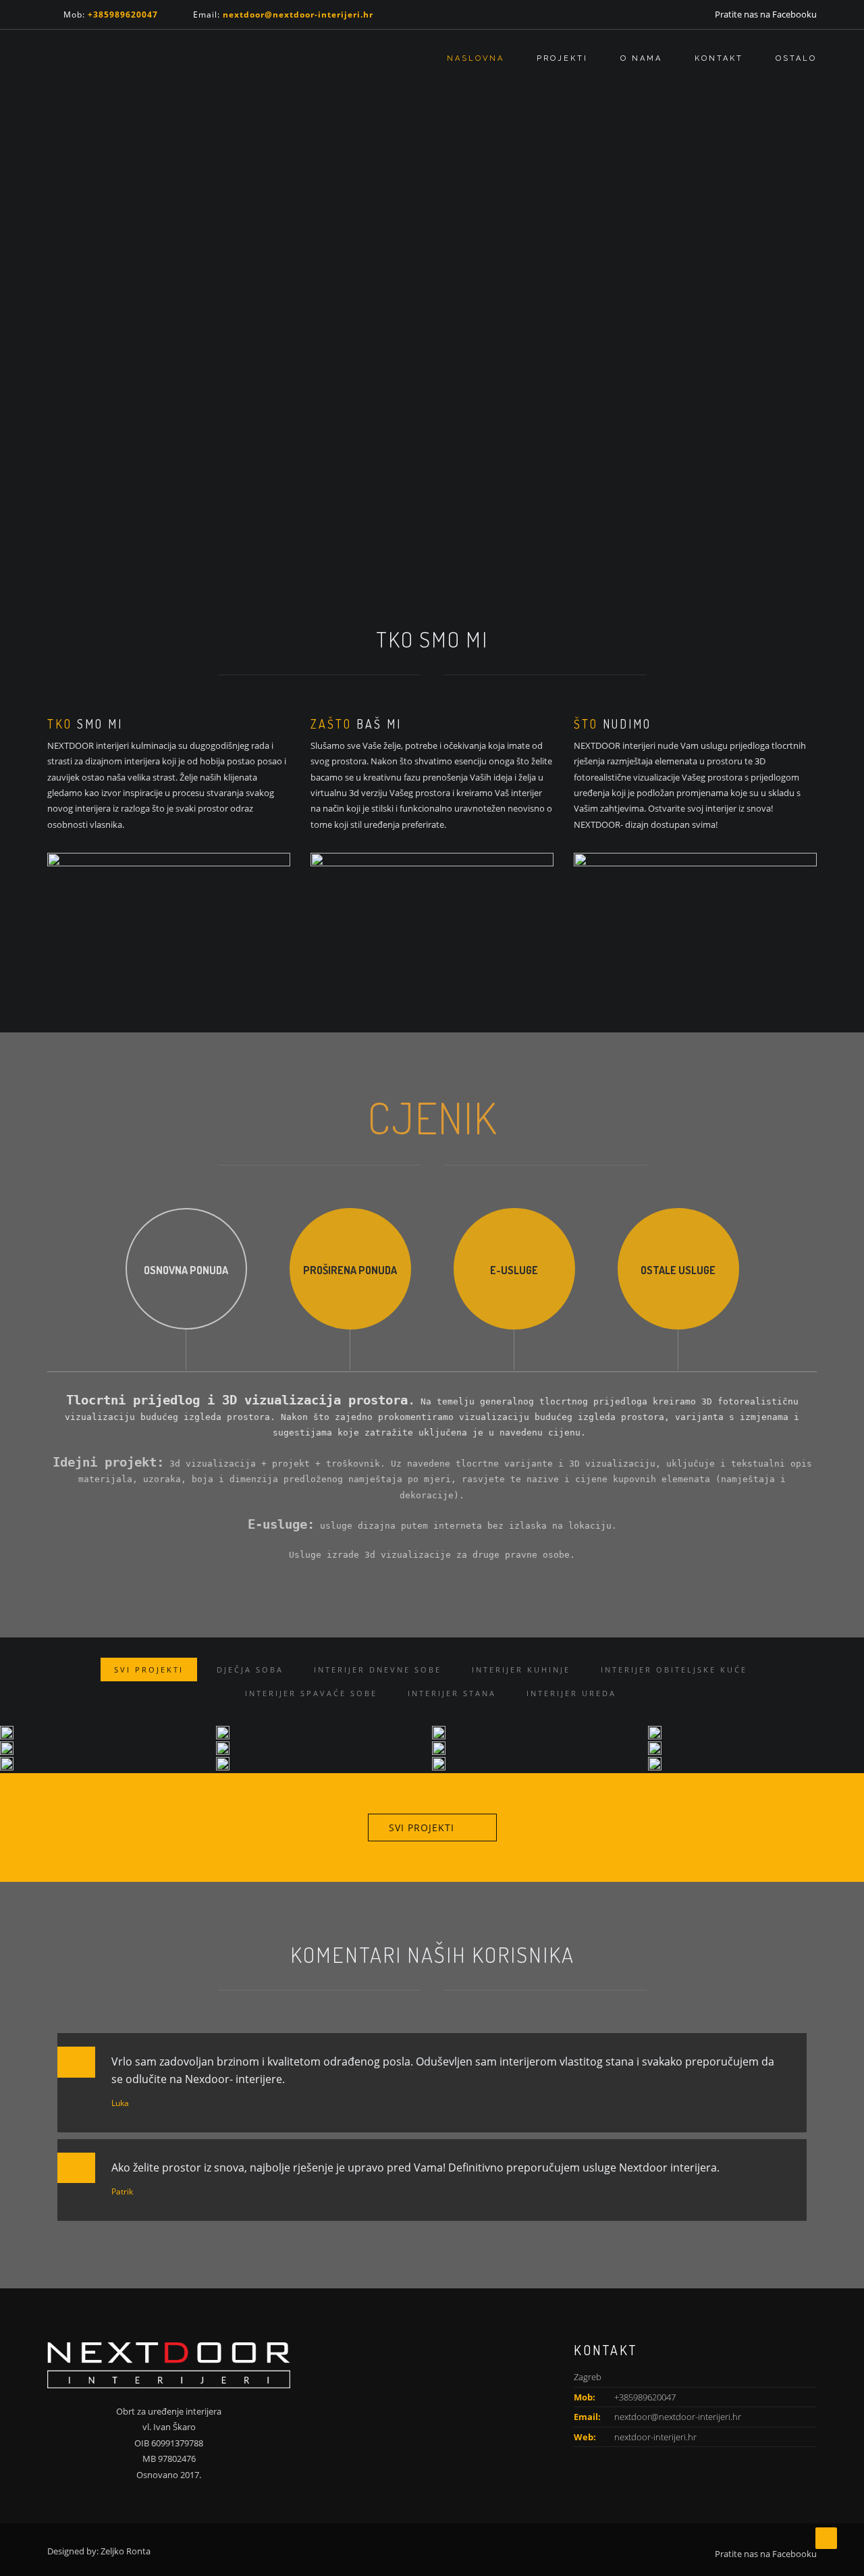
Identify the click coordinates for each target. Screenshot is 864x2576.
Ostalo (796, 58)
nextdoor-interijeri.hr (655, 2437)
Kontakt (719, 58)
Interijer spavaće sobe (311, 1693)
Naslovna (476, 58)
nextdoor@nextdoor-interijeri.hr (678, 2417)
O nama (641, 58)
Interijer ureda (571, 1693)
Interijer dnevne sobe (378, 1670)
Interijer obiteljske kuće (674, 1670)
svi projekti (422, 1828)
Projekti (562, 58)
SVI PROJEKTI (149, 1670)
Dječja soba (250, 1670)
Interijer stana (452, 1693)
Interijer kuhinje (521, 1670)
